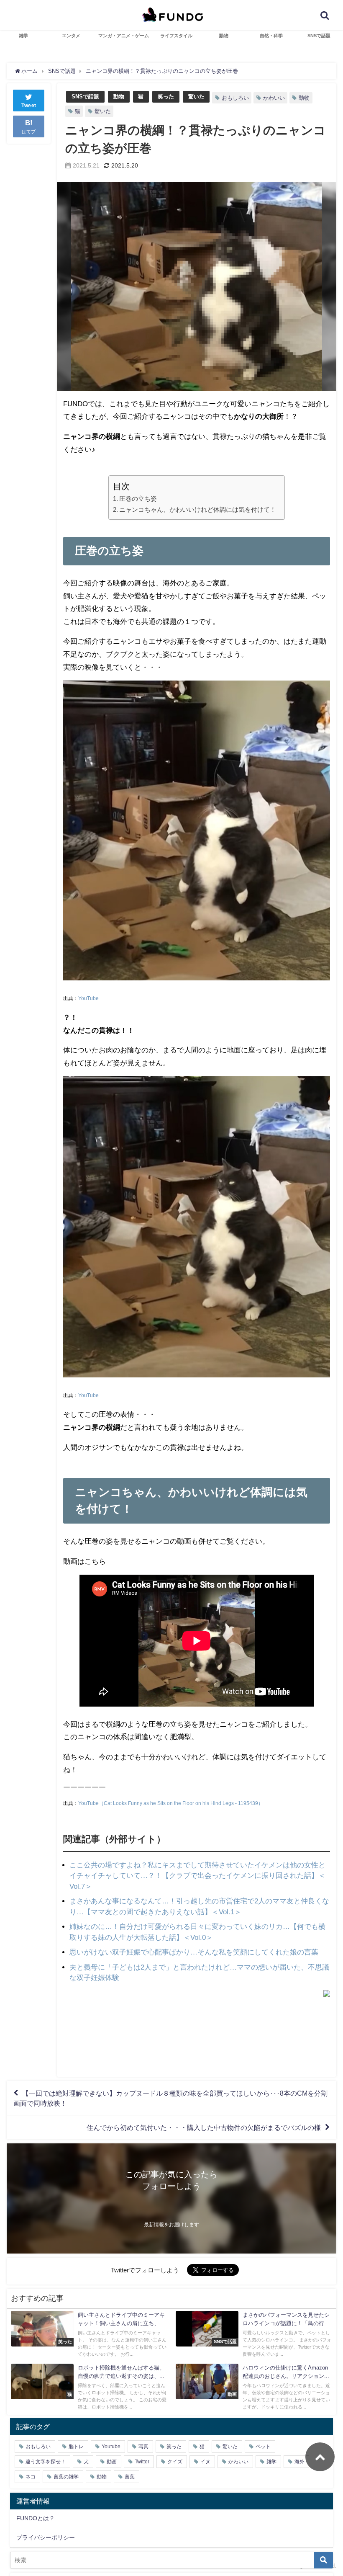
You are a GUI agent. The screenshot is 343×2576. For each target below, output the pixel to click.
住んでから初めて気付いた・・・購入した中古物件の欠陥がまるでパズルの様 (204, 2127)
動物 (224, 36)
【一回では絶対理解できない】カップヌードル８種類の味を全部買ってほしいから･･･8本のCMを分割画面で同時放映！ (170, 2098)
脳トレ (76, 2447)
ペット (263, 2447)
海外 (299, 2462)
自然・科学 (271, 36)
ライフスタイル (176, 36)
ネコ (31, 2477)
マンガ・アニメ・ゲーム (124, 36)
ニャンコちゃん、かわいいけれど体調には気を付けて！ (198, 509)
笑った (166, 97)
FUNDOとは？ (36, 2518)
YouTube (88, 998)
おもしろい (235, 98)
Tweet (29, 106)
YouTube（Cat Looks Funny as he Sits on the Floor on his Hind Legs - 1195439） (171, 1803)
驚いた (196, 97)
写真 (143, 2447)
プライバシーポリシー (46, 2537)
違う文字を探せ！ (46, 2462)
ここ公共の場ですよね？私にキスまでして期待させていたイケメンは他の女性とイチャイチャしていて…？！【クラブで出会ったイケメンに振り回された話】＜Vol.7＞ (197, 1875)
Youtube (111, 2447)
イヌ (205, 2462)
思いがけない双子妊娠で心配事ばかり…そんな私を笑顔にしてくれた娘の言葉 (194, 1952)
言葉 (130, 2477)
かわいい (274, 98)
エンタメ (71, 36)
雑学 (23, 36)
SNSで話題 (319, 36)
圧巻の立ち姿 (138, 499)
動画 (112, 2462)
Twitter (142, 2462)
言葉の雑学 (66, 2477)
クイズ (175, 2462)
